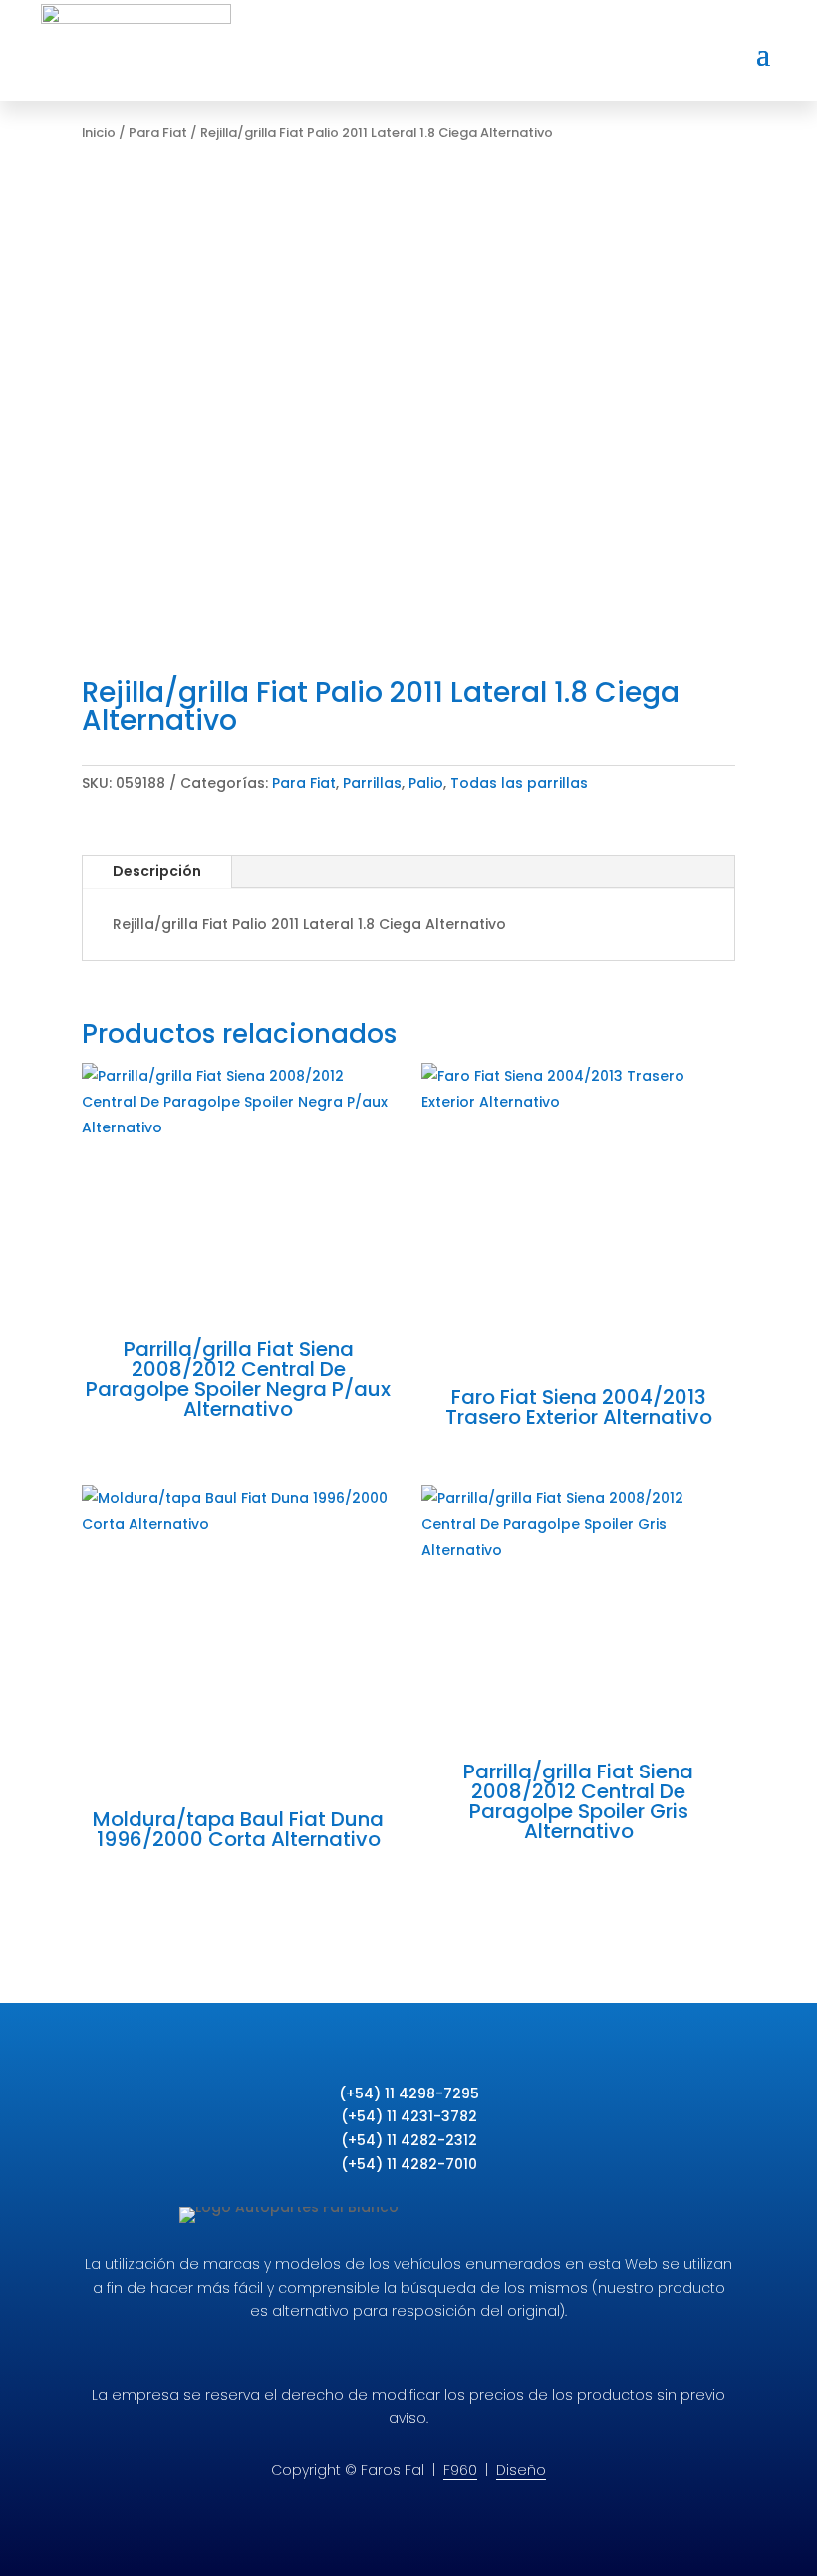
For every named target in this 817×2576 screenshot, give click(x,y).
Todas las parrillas (519, 783)
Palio (426, 783)
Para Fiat (158, 132)
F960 (460, 2470)
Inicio (99, 132)
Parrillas (372, 783)
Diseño (521, 2470)
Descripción (157, 871)
